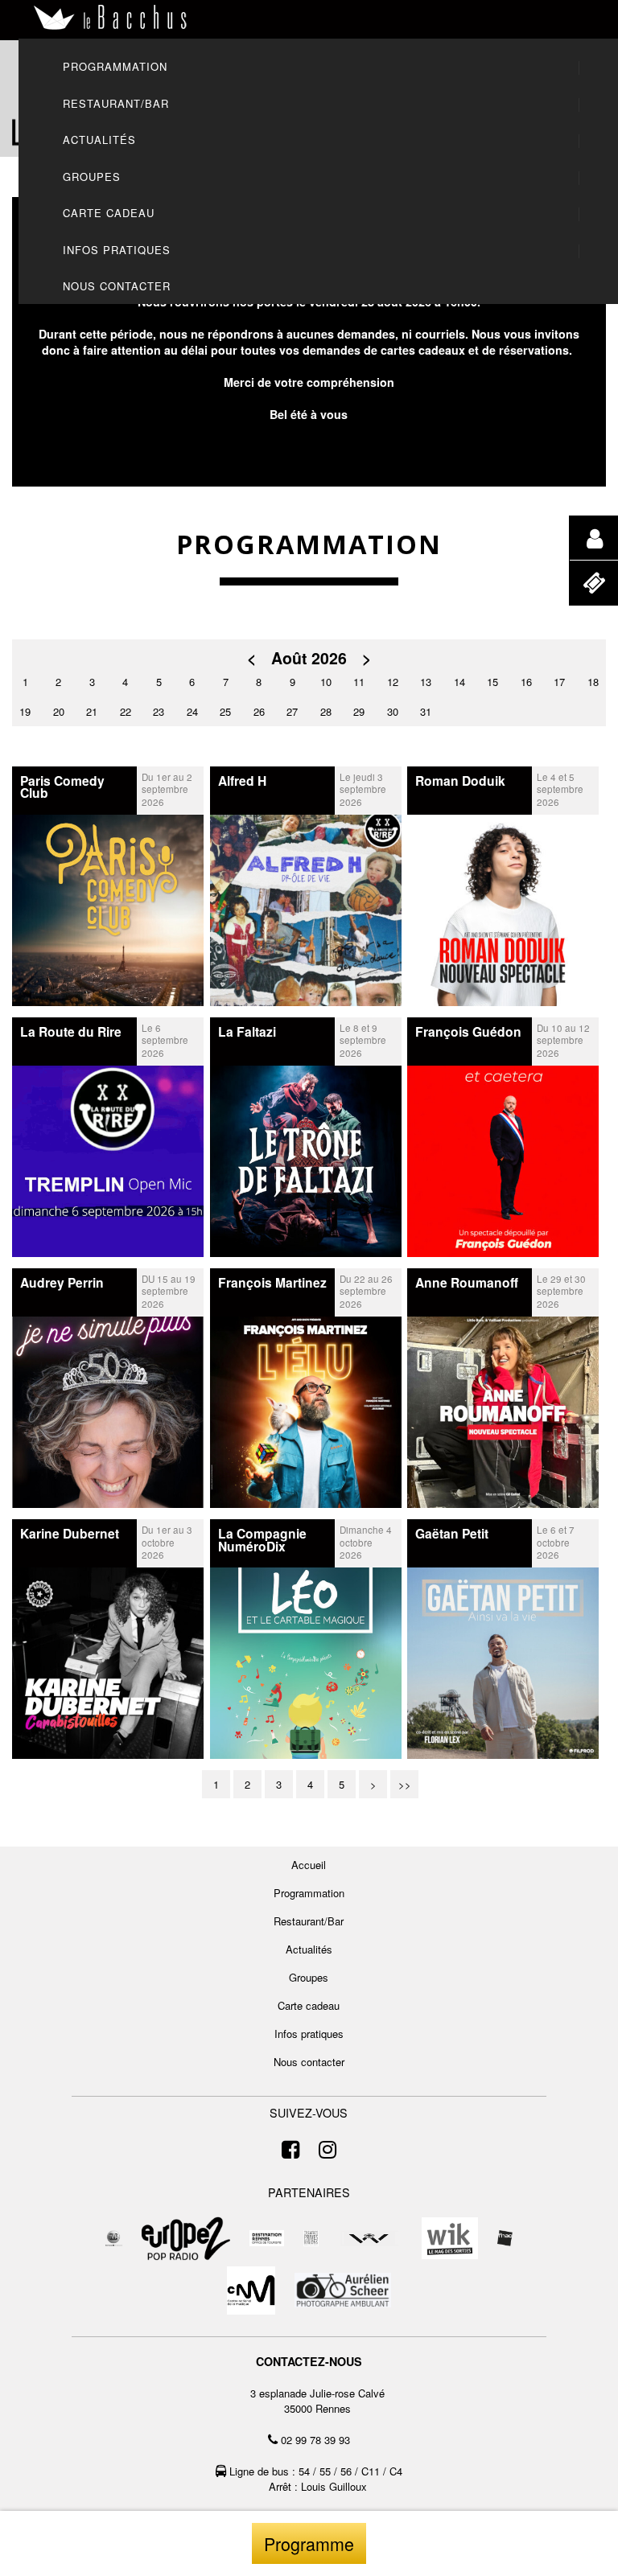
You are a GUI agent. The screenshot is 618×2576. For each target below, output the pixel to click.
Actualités (309, 1949)
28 (326, 711)
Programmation (309, 1893)
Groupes (309, 1977)
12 (393, 682)
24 (192, 711)
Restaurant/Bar (309, 1921)
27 (292, 711)
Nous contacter (309, 2062)
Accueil (309, 1865)
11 (359, 682)
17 (559, 682)
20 (59, 711)
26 (259, 711)
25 (225, 711)
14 (459, 682)
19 (25, 711)
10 (326, 682)
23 (159, 711)
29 (359, 711)
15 (492, 682)
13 (426, 682)
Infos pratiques (309, 2034)
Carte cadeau (309, 2005)
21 (92, 711)
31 (426, 711)
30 (393, 711)
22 (126, 711)
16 (526, 682)
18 (593, 682)
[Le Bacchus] (111, 18)
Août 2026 (309, 658)
